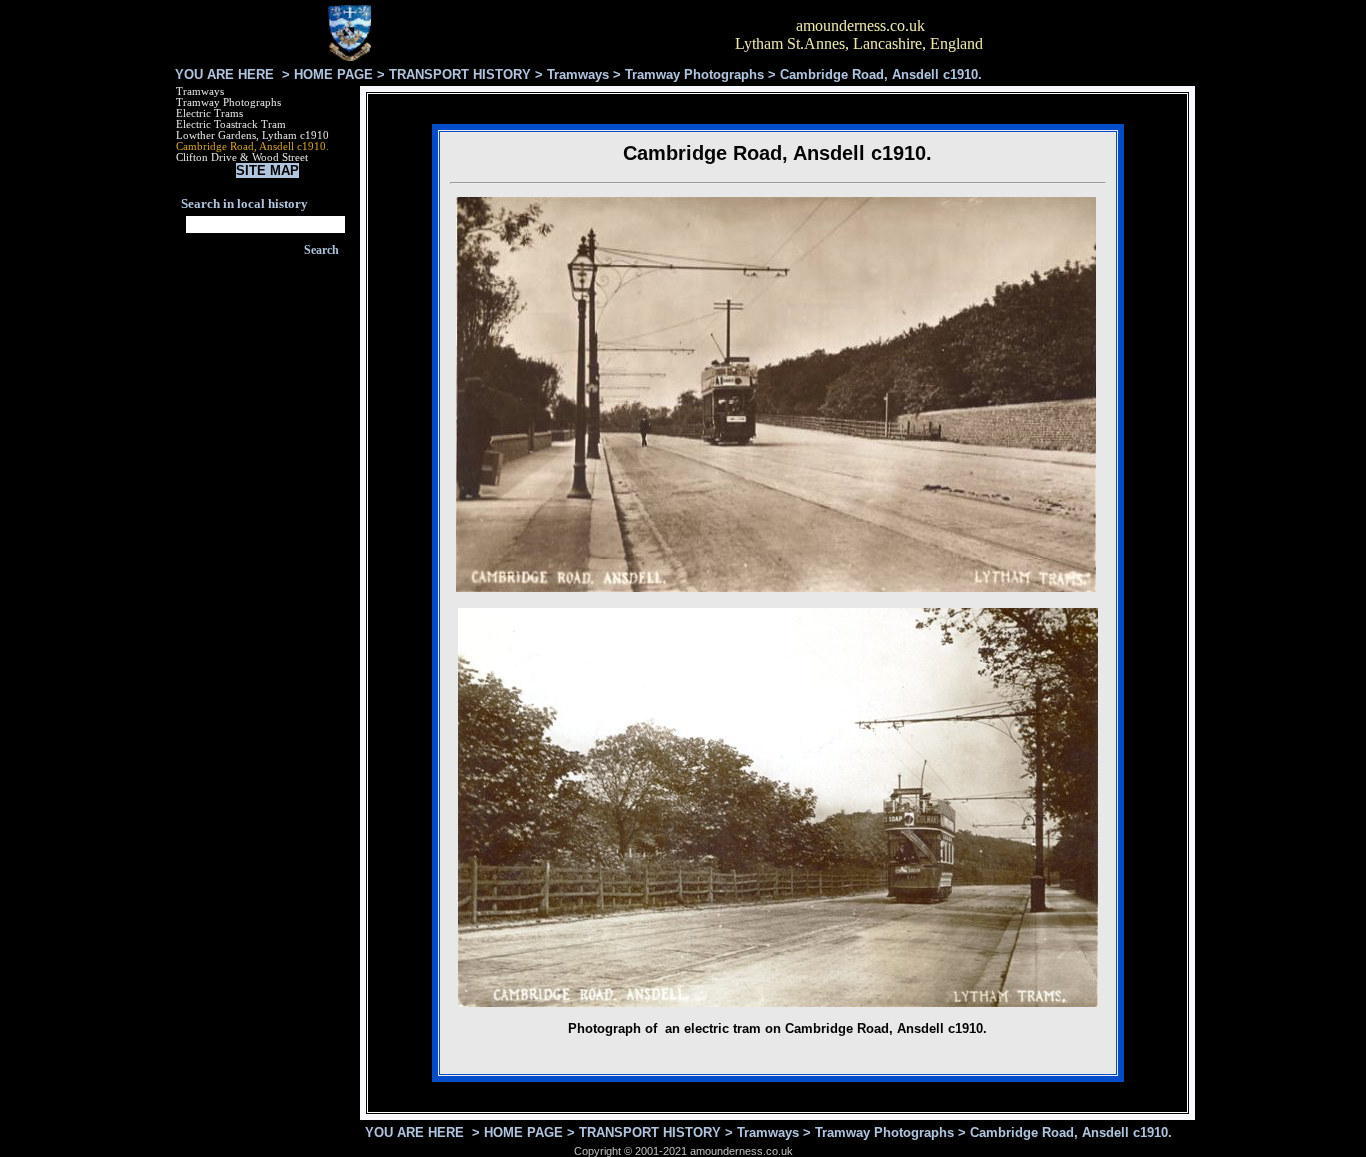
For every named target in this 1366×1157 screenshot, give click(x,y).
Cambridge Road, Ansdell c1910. (252, 146)
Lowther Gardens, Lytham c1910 (252, 135)
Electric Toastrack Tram (231, 124)
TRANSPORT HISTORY (460, 74)
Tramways (578, 74)
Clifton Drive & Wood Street (242, 157)
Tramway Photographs (694, 74)
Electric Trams (209, 113)
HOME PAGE (333, 74)
